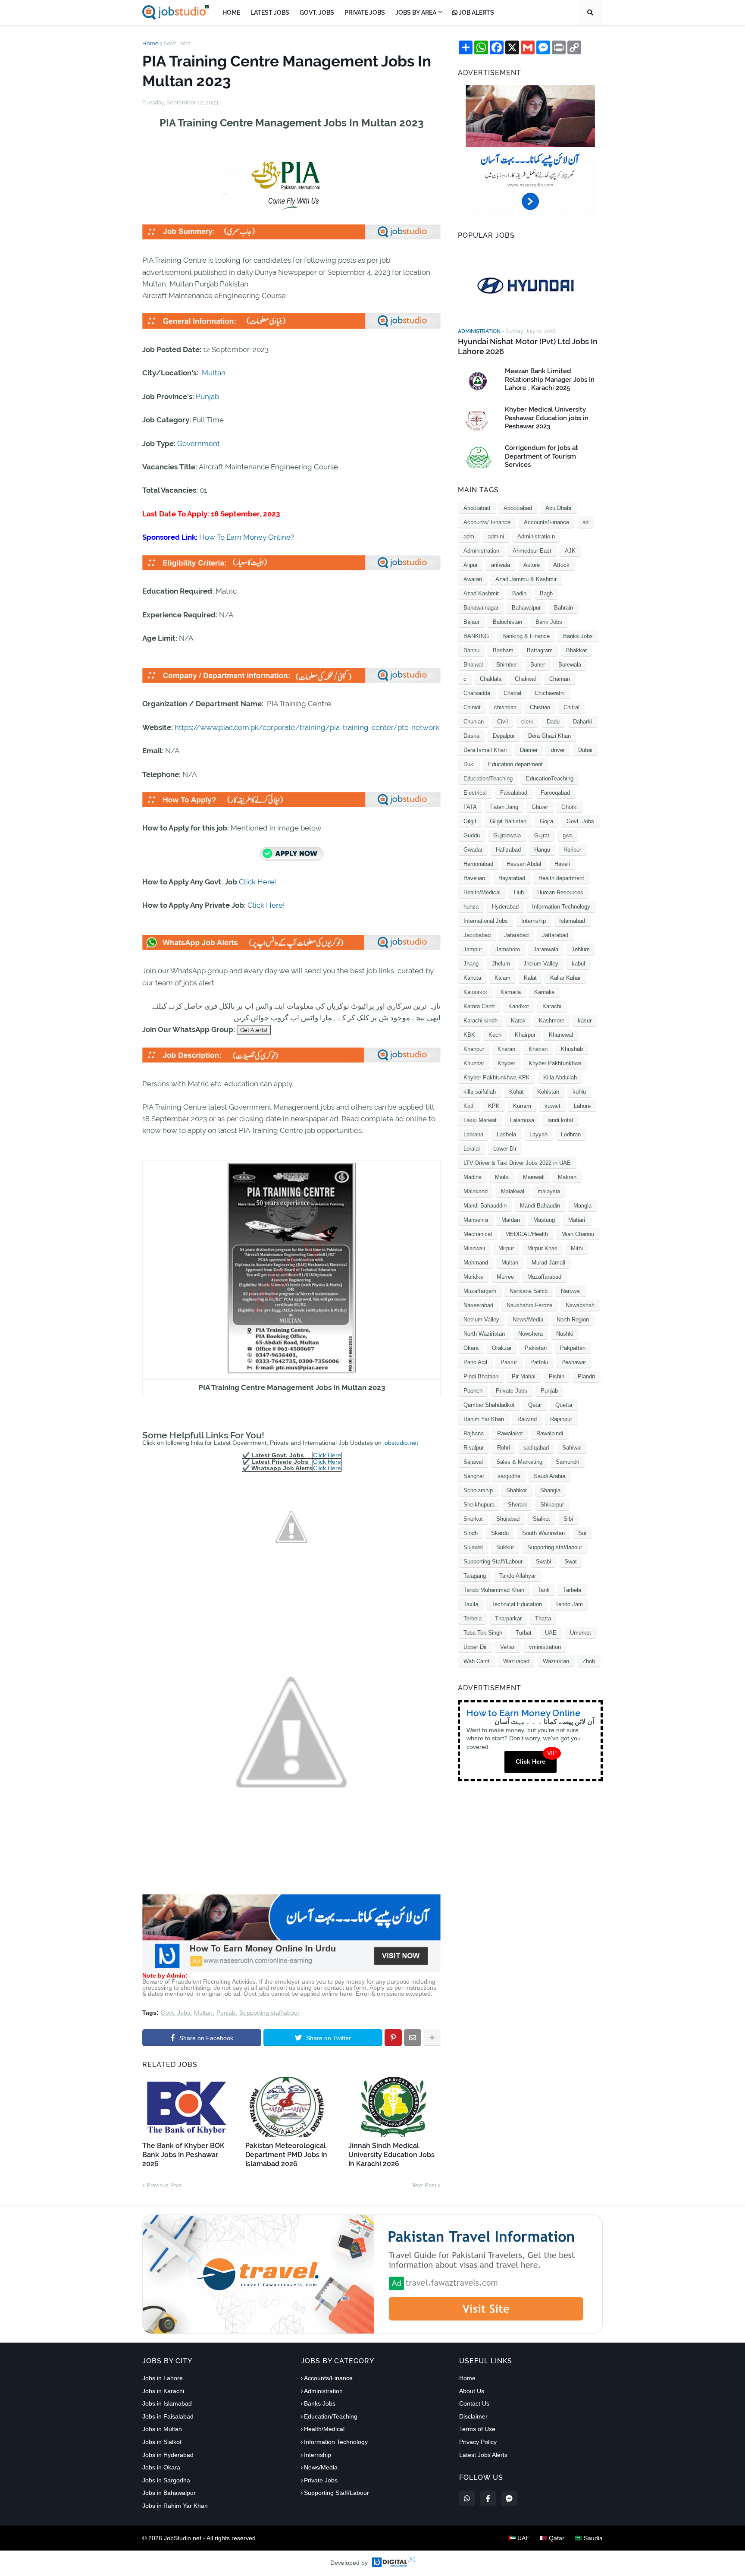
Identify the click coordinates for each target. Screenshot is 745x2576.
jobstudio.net (401, 1443)
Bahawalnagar (481, 608)
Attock (561, 565)
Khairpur (525, 1035)
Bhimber (507, 665)
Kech (495, 1035)
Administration (481, 551)
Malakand (476, 1191)
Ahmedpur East (532, 551)
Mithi (577, 1248)
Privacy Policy (478, 2442)
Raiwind (527, 1419)
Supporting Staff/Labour (493, 1562)
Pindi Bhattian (481, 1376)
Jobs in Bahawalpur (169, 2493)
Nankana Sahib (529, 1291)
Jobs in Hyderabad (168, 2455)
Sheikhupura (479, 1505)
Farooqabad (555, 793)
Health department (561, 878)
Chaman (560, 679)
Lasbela (506, 1134)
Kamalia (544, 992)
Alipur (471, 565)
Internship (534, 921)
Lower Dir (505, 1149)
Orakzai (502, 1348)
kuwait (552, 1106)
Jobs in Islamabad (167, 2403)
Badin (519, 593)
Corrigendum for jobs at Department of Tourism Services (542, 456)
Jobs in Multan (162, 2429)
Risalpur (474, 1448)
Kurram (522, 1106)
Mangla (582, 1206)
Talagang (475, 1576)
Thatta (543, 1618)
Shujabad (508, 1519)
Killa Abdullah (560, 1077)
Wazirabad (516, 1661)
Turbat (524, 1633)
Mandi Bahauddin (485, 1206)
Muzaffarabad (544, 1277)
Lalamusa (522, 1120)
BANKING (476, 636)
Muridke (473, 1277)
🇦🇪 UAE (519, 2538)
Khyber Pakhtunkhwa (555, 1063)
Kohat (516, 1092)
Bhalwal (473, 665)
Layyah (538, 1134)
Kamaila (511, 992)
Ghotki (570, 807)
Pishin (557, 1376)
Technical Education (517, 1604)
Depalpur (504, 736)
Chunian (474, 722)
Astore (532, 565)
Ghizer (540, 807)
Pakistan (536, 1348)
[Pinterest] (393, 2038)
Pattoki (539, 1362)
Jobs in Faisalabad (168, 2416)
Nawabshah (580, 1305)
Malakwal (513, 1191)
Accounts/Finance (546, 522)
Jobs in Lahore (163, 2378)
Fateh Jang (504, 807)
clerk (527, 722)
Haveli (562, 864)
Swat (571, 1562)
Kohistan (548, 1092)
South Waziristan (543, 1533)
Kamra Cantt (479, 1006)
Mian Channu (578, 1234)
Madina (473, 1177)
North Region (573, 1319)
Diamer (529, 750)
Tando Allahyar (518, 1576)
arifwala (501, 565)
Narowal (571, 1291)
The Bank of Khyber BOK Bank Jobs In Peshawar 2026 (183, 2155)
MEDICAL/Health (527, 1234)
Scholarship (478, 1490)
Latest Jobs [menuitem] (270, 13)
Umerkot (581, 1633)
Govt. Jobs (177, 43)
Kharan (506, 1049)
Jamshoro (508, 949)
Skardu (500, 1533)
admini (496, 536)
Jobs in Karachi (163, 2391)
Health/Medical (482, 892)
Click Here (327, 1455)
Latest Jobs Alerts (483, 2455)
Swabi (543, 1562)
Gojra (546, 821)
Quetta (564, 1405)
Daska (471, 736)
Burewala (570, 665)
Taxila (471, 1604)
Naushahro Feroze (529, 1305)
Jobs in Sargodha (166, 2480)
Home (150, 43)
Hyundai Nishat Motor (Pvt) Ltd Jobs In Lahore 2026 (528, 346)
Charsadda (477, 693)
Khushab (572, 1049)
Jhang (471, 964)
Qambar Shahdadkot (489, 1405)
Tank (544, 1590)
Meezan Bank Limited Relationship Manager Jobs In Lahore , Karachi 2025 (550, 379)
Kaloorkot (475, 992)
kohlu (579, 1092)
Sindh (471, 1533)
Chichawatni (550, 693)
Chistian (540, 707)
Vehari (508, 1647)
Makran (567, 1177)
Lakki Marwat (480, 1120)
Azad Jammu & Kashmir (526, 579)
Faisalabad (514, 793)
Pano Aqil (475, 1362)
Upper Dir (475, 1647)
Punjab (207, 396)
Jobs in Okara (161, 2467)
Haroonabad (478, 864)
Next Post (424, 2185)
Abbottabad (518, 508)
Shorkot (473, 1519)
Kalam (502, 978)
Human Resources (560, 892)
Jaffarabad (555, 935)
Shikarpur (552, 1505)
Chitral (571, 707)
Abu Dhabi (558, 508)
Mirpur (506, 1248)
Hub (519, 892)
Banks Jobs (578, 636)
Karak (518, 1021)
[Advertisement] (291, 1969)
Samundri (568, 1462)
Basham (503, 650)
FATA (470, 807)
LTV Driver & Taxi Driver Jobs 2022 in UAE (517, 1163)
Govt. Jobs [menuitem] (317, 13)
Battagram (540, 650)
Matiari (577, 1220)
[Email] (413, 2038)
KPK (494, 1106)
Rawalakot (510, 1433)
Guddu (472, 835)
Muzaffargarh (480, 1291)
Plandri (586, 1376)
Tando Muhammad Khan (494, 1590)
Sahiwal (572, 1448)
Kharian (538, 1049)
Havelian (474, 878)
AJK (570, 551)
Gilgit (470, 821)
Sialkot (542, 1519)
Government (199, 443)
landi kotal (560, 1120)
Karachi (552, 1006)
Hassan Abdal (524, 864)
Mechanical (478, 1234)
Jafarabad (516, 935)
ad (585, 522)
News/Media (528, 1319)
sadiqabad (536, 1448)
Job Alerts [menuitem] (476, 13)
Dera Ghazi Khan (549, 736)
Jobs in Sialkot (162, 2442)
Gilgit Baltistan (508, 821)
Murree (505, 1277)
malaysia (549, 1191)
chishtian (505, 707)
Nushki (565, 1334)
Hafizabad (508, 850)
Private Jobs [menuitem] (365, 13)
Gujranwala (507, 835)
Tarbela (572, 1590)
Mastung (544, 1220)
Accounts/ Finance (487, 522)
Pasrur (509, 1362)
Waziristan (556, 1661)
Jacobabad (477, 935)
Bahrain (563, 608)
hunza (471, 907)
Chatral (512, 693)
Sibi (568, 1519)
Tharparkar (508, 1618)
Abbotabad (477, 508)
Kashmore (552, 1021)
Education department (515, 764)
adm (469, 536)
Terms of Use (477, 2429)
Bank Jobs (549, 622)
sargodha (509, 1476)
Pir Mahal (524, 1376)
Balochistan (507, 622)
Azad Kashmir (481, 593)
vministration (545, 1647)
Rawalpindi (550, 1433)
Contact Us (474, 2403)
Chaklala (491, 679)
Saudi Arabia (549, 1476)
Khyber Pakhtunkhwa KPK (497, 1077)
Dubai (585, 750)
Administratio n (536, 536)
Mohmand (476, 1263)
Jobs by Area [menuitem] (416, 13)
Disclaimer (473, 2416)
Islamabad (572, 921)
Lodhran (571, 1134)
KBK (469, 1035)
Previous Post (164, 2185)
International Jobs (486, 921)
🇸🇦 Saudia (589, 2538)
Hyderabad (505, 907)
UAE (551, 1633)
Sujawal (473, 1547)
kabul (578, 964)
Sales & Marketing (519, 1462)
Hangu (542, 850)
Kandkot (519, 1006)
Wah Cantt (477, 1661)
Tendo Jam (569, 1604)
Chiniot (472, 707)
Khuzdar (474, 1063)
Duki (469, 764)
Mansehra (476, 1220)
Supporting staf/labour (269, 2013)
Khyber (506, 1063)
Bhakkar (576, 650)
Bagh (546, 593)
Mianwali (474, 1248)
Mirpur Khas (542, 1248)
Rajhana (474, 1433)
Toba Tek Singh (483, 1633)
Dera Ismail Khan (485, 750)
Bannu (471, 650)
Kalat (530, 978)
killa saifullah (480, 1092)
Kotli (469, 1106)
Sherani (517, 1505)
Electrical (475, 793)
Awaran (473, 579)
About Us (472, 2391)
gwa (568, 835)
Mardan (511, 1220)
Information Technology (561, 907)
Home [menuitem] (231, 13)
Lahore (582, 1106)
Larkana (473, 1134)
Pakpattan (573, 1348)
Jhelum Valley (541, 964)
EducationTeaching (550, 778)
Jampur (473, 949)
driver (558, 750)
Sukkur (505, 1547)
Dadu (553, 722)
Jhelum (501, 964)
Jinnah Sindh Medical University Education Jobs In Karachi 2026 (391, 2155)
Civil (502, 722)
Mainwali (534, 1177)
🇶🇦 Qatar (552, 2538)
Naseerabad (478, 1305)
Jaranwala (546, 949)
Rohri (504, 1448)
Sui (582, 1533)
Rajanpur (561, 1419)
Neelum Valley (481, 1319)
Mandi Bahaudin (540, 1206)
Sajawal (473, 1462)
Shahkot (516, 1490)
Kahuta (472, 978)
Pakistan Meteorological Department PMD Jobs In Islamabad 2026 (286, 2155)
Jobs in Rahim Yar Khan (175, 2506)
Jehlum (581, 949)
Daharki (582, 722)
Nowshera (531, 1334)
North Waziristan (484, 1334)
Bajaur (471, 622)
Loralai (472, 1149)
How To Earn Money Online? (247, 537)
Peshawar (574, 1362)
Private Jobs (512, 1391)
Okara (471, 1348)
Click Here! (257, 882)
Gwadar (473, 850)
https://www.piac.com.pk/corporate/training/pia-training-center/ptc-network (307, 727)
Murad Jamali (548, 1263)
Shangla (550, 1490)
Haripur (572, 850)
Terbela (473, 1618)
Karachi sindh (480, 1021)
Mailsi (502, 1177)
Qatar (535, 1405)
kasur (585, 1021)
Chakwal (525, 679)
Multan (214, 373)
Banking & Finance (526, 636)
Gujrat (542, 835)
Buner (538, 665)
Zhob (589, 1661)
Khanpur (474, 1049)
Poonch (473, 1391)
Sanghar (474, 1476)
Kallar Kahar (565, 978)
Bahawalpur (526, 608)
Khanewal (561, 1035)
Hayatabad (512, 878)
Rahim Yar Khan (484, 1419)
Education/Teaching (488, 778)
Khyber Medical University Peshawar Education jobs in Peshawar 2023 (547, 418)
